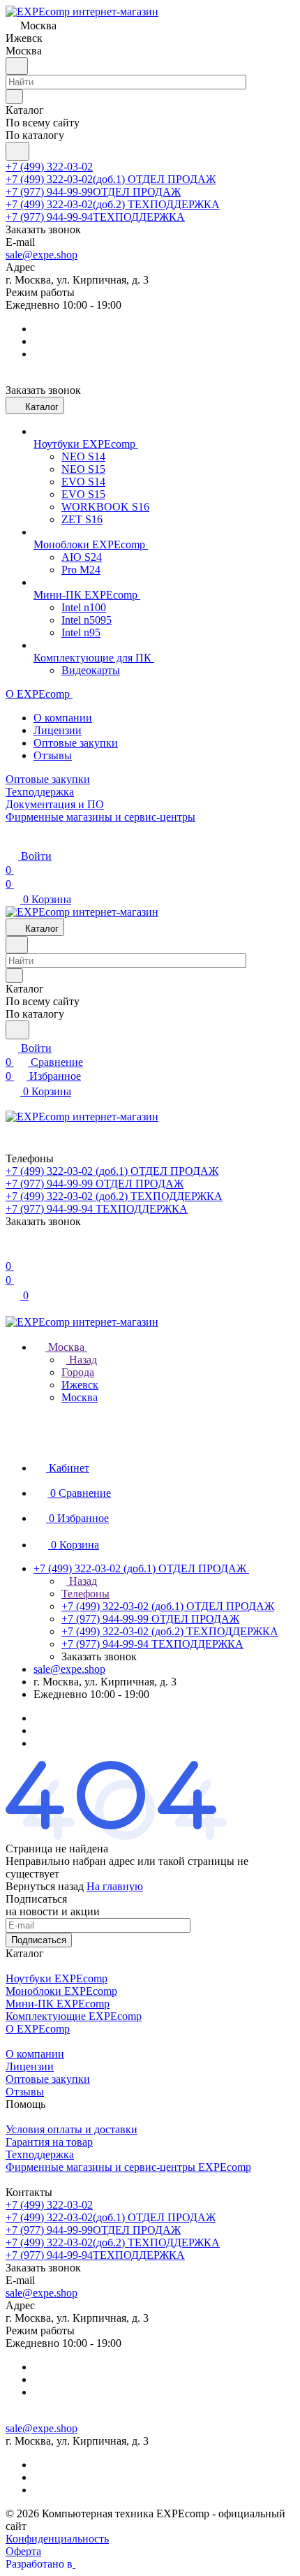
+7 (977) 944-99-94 (95, 217)
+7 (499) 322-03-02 (49, 167)
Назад (82, 1360)
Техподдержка (40, 2154)
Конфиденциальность (57, 2539)
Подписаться (39, 1940)
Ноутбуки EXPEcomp (57, 1978)
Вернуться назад (45, 1886)
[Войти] (12, 1252)
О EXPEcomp (38, 2029)
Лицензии (58, 730)
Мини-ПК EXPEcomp (58, 2004)
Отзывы (53, 755)
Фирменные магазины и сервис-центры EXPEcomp (128, 2167)
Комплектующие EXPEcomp (74, 2016)
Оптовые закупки (76, 743)
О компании (63, 718)
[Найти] (17, 151)
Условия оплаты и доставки (72, 2129)
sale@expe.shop (42, 255)
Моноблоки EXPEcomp (61, 1991)
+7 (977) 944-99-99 (93, 192)
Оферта (23, 2551)
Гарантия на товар (49, 2142)
